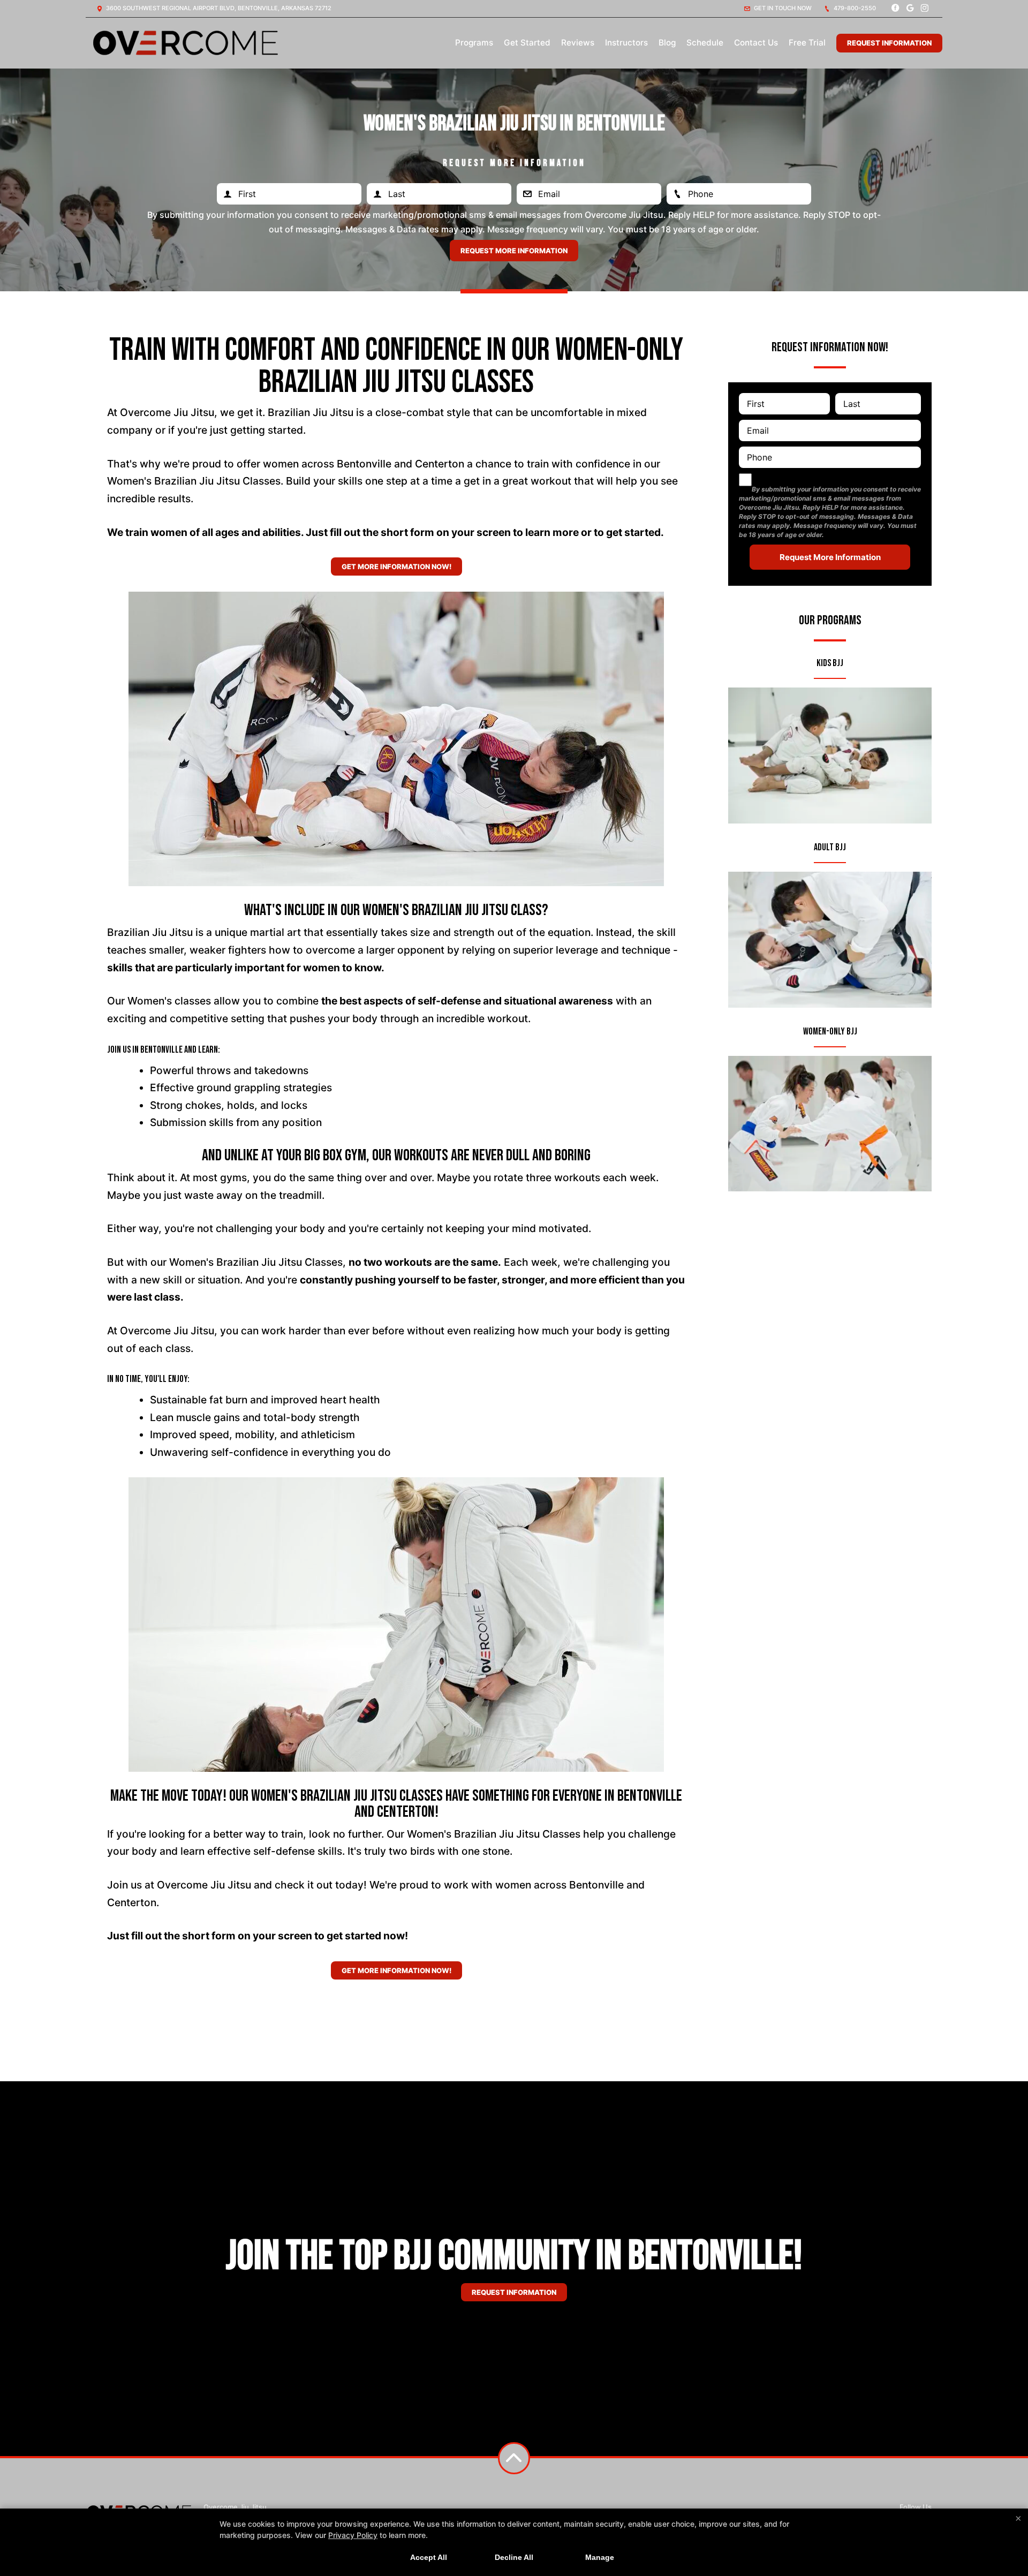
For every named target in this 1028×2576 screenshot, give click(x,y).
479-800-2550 (854, 8)
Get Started (527, 43)
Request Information (889, 43)
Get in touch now (782, 8)
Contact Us (756, 43)
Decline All (514, 2557)
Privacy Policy (353, 2535)
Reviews (578, 43)
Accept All (429, 2557)
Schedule (705, 43)
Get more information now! (396, 566)
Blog (667, 43)
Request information (514, 2292)
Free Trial (807, 43)
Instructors (626, 43)
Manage (600, 2557)
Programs (474, 43)
